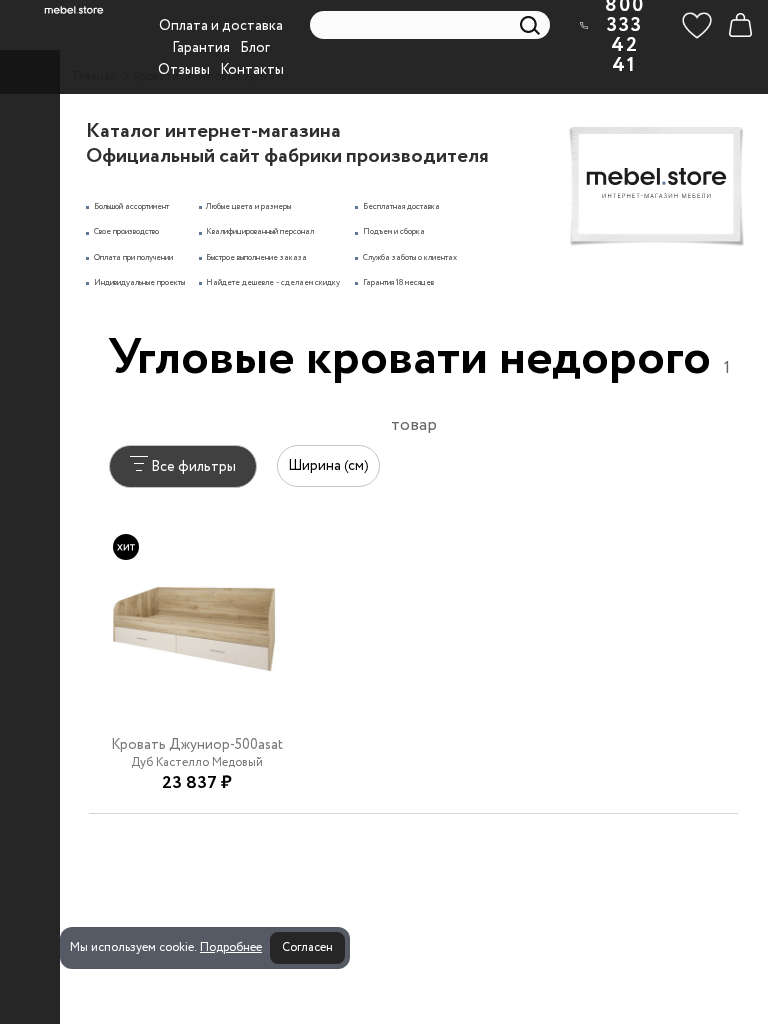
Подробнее (231, 947)
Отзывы (184, 70)
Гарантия (201, 48)
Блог (255, 48)
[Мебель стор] (74, 10)
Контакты (252, 70)
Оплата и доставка (221, 26)
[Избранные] (697, 25)
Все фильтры (192, 467)
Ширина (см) (328, 466)
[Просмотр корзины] (740, 25)
